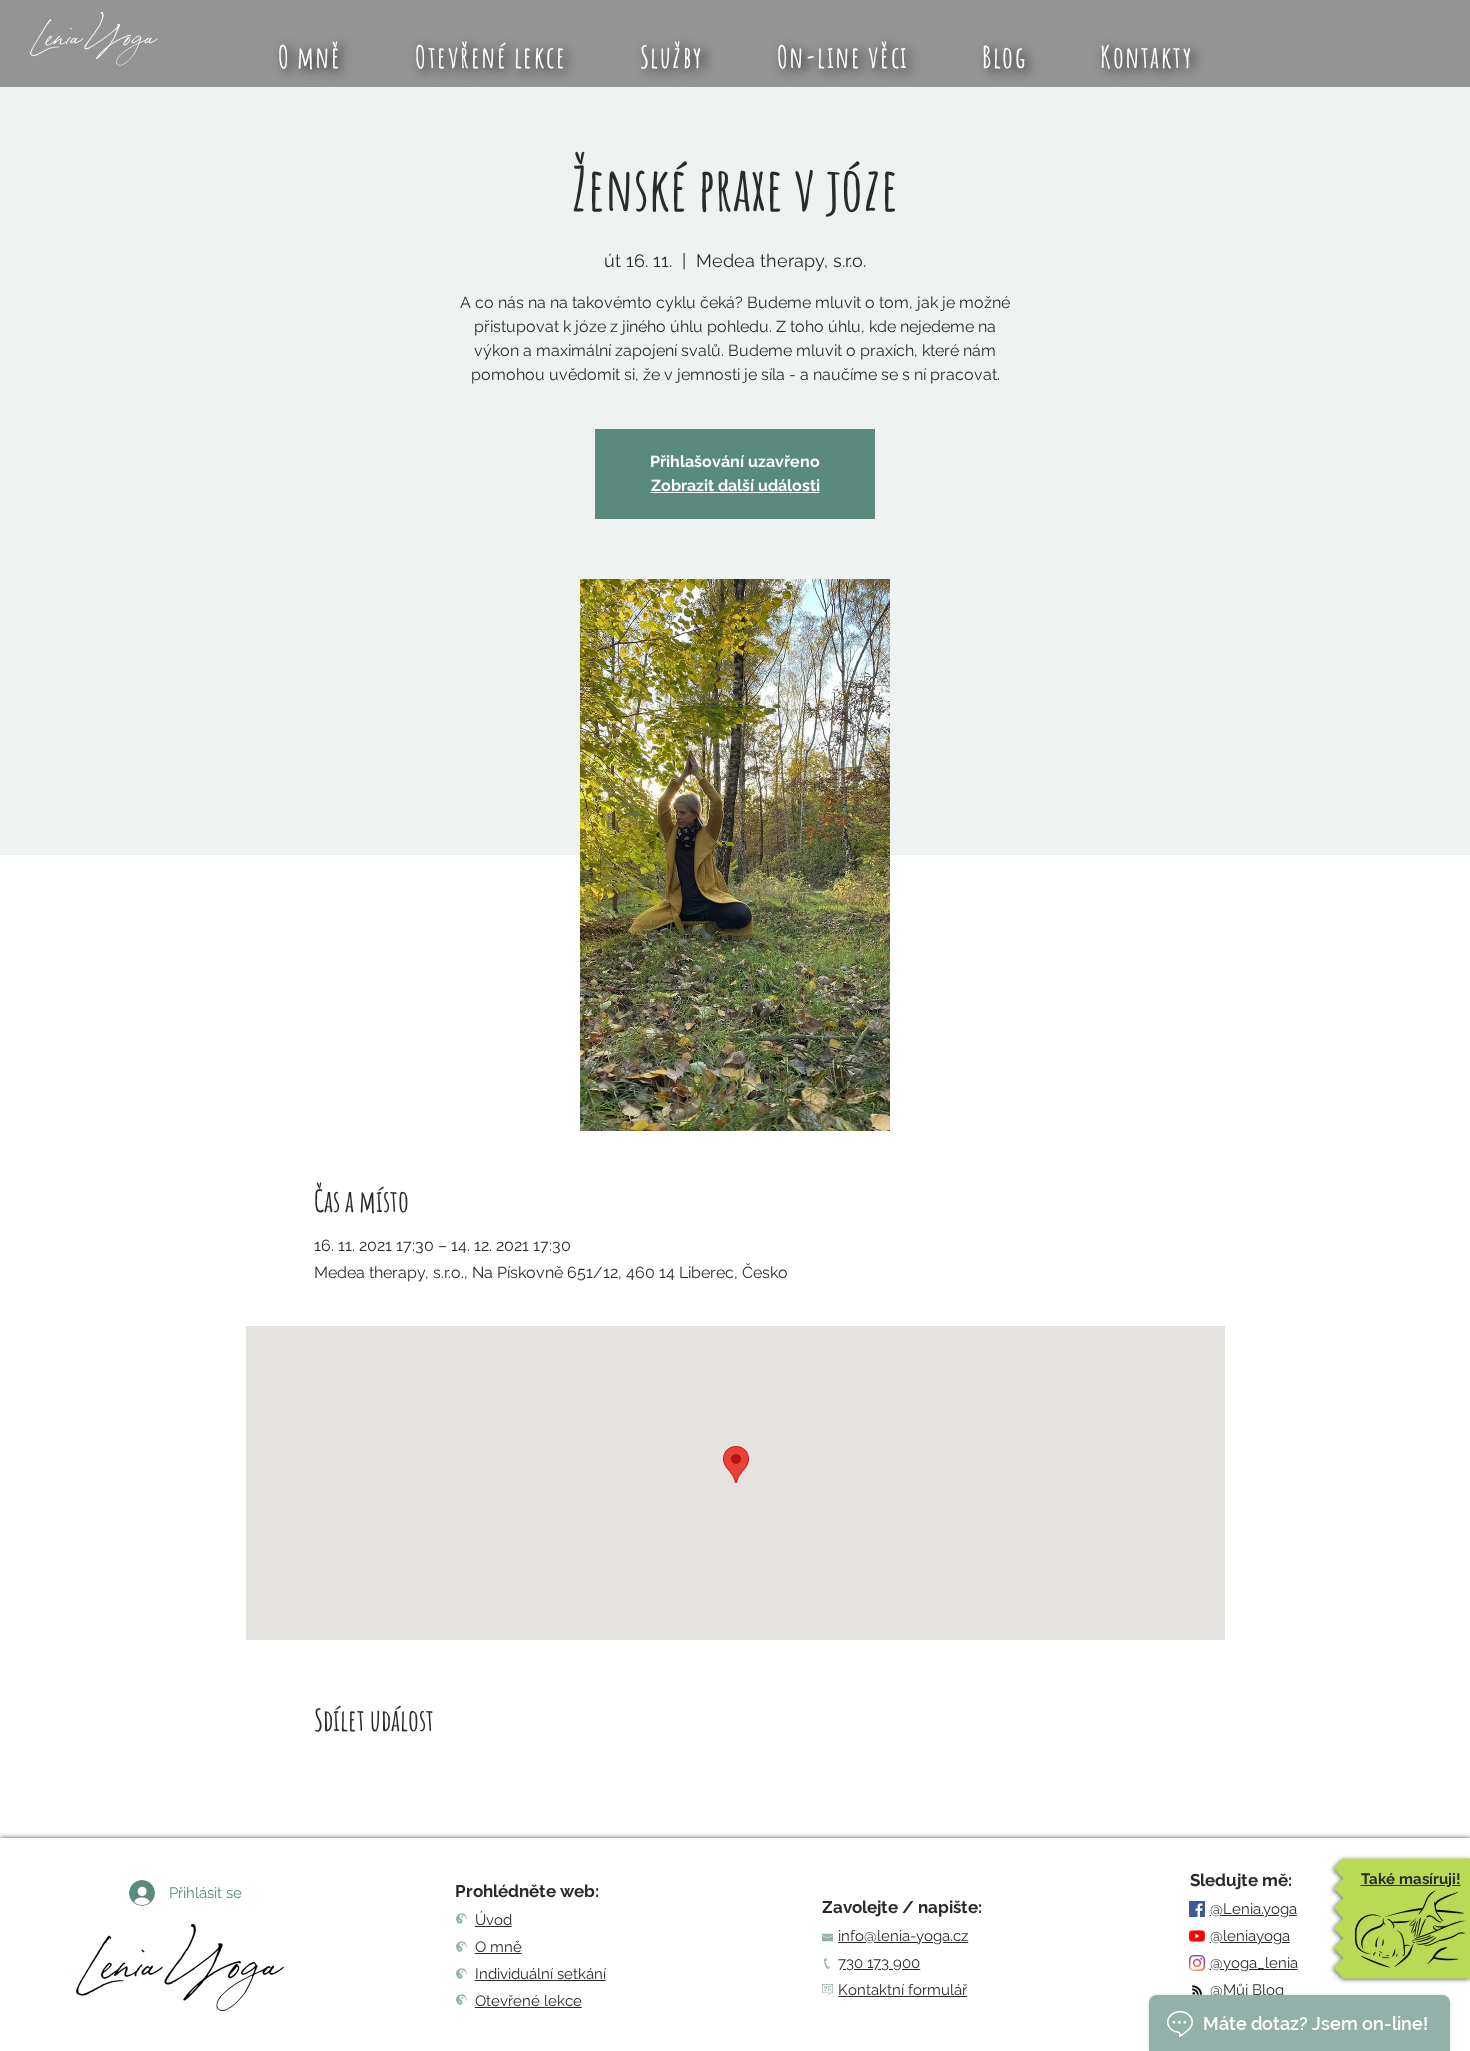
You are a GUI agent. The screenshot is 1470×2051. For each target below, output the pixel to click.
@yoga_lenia (1254, 1963)
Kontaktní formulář (902, 1990)
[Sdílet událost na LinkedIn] (421, 1773)
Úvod (493, 1920)
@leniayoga (1250, 1936)
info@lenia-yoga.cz (903, 1936)
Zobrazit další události (735, 485)
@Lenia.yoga (1253, 1909)
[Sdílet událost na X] (372, 1773)
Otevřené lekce (528, 2001)
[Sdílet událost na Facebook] (323, 1773)
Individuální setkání (540, 1974)
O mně (498, 1947)
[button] (671, 56)
